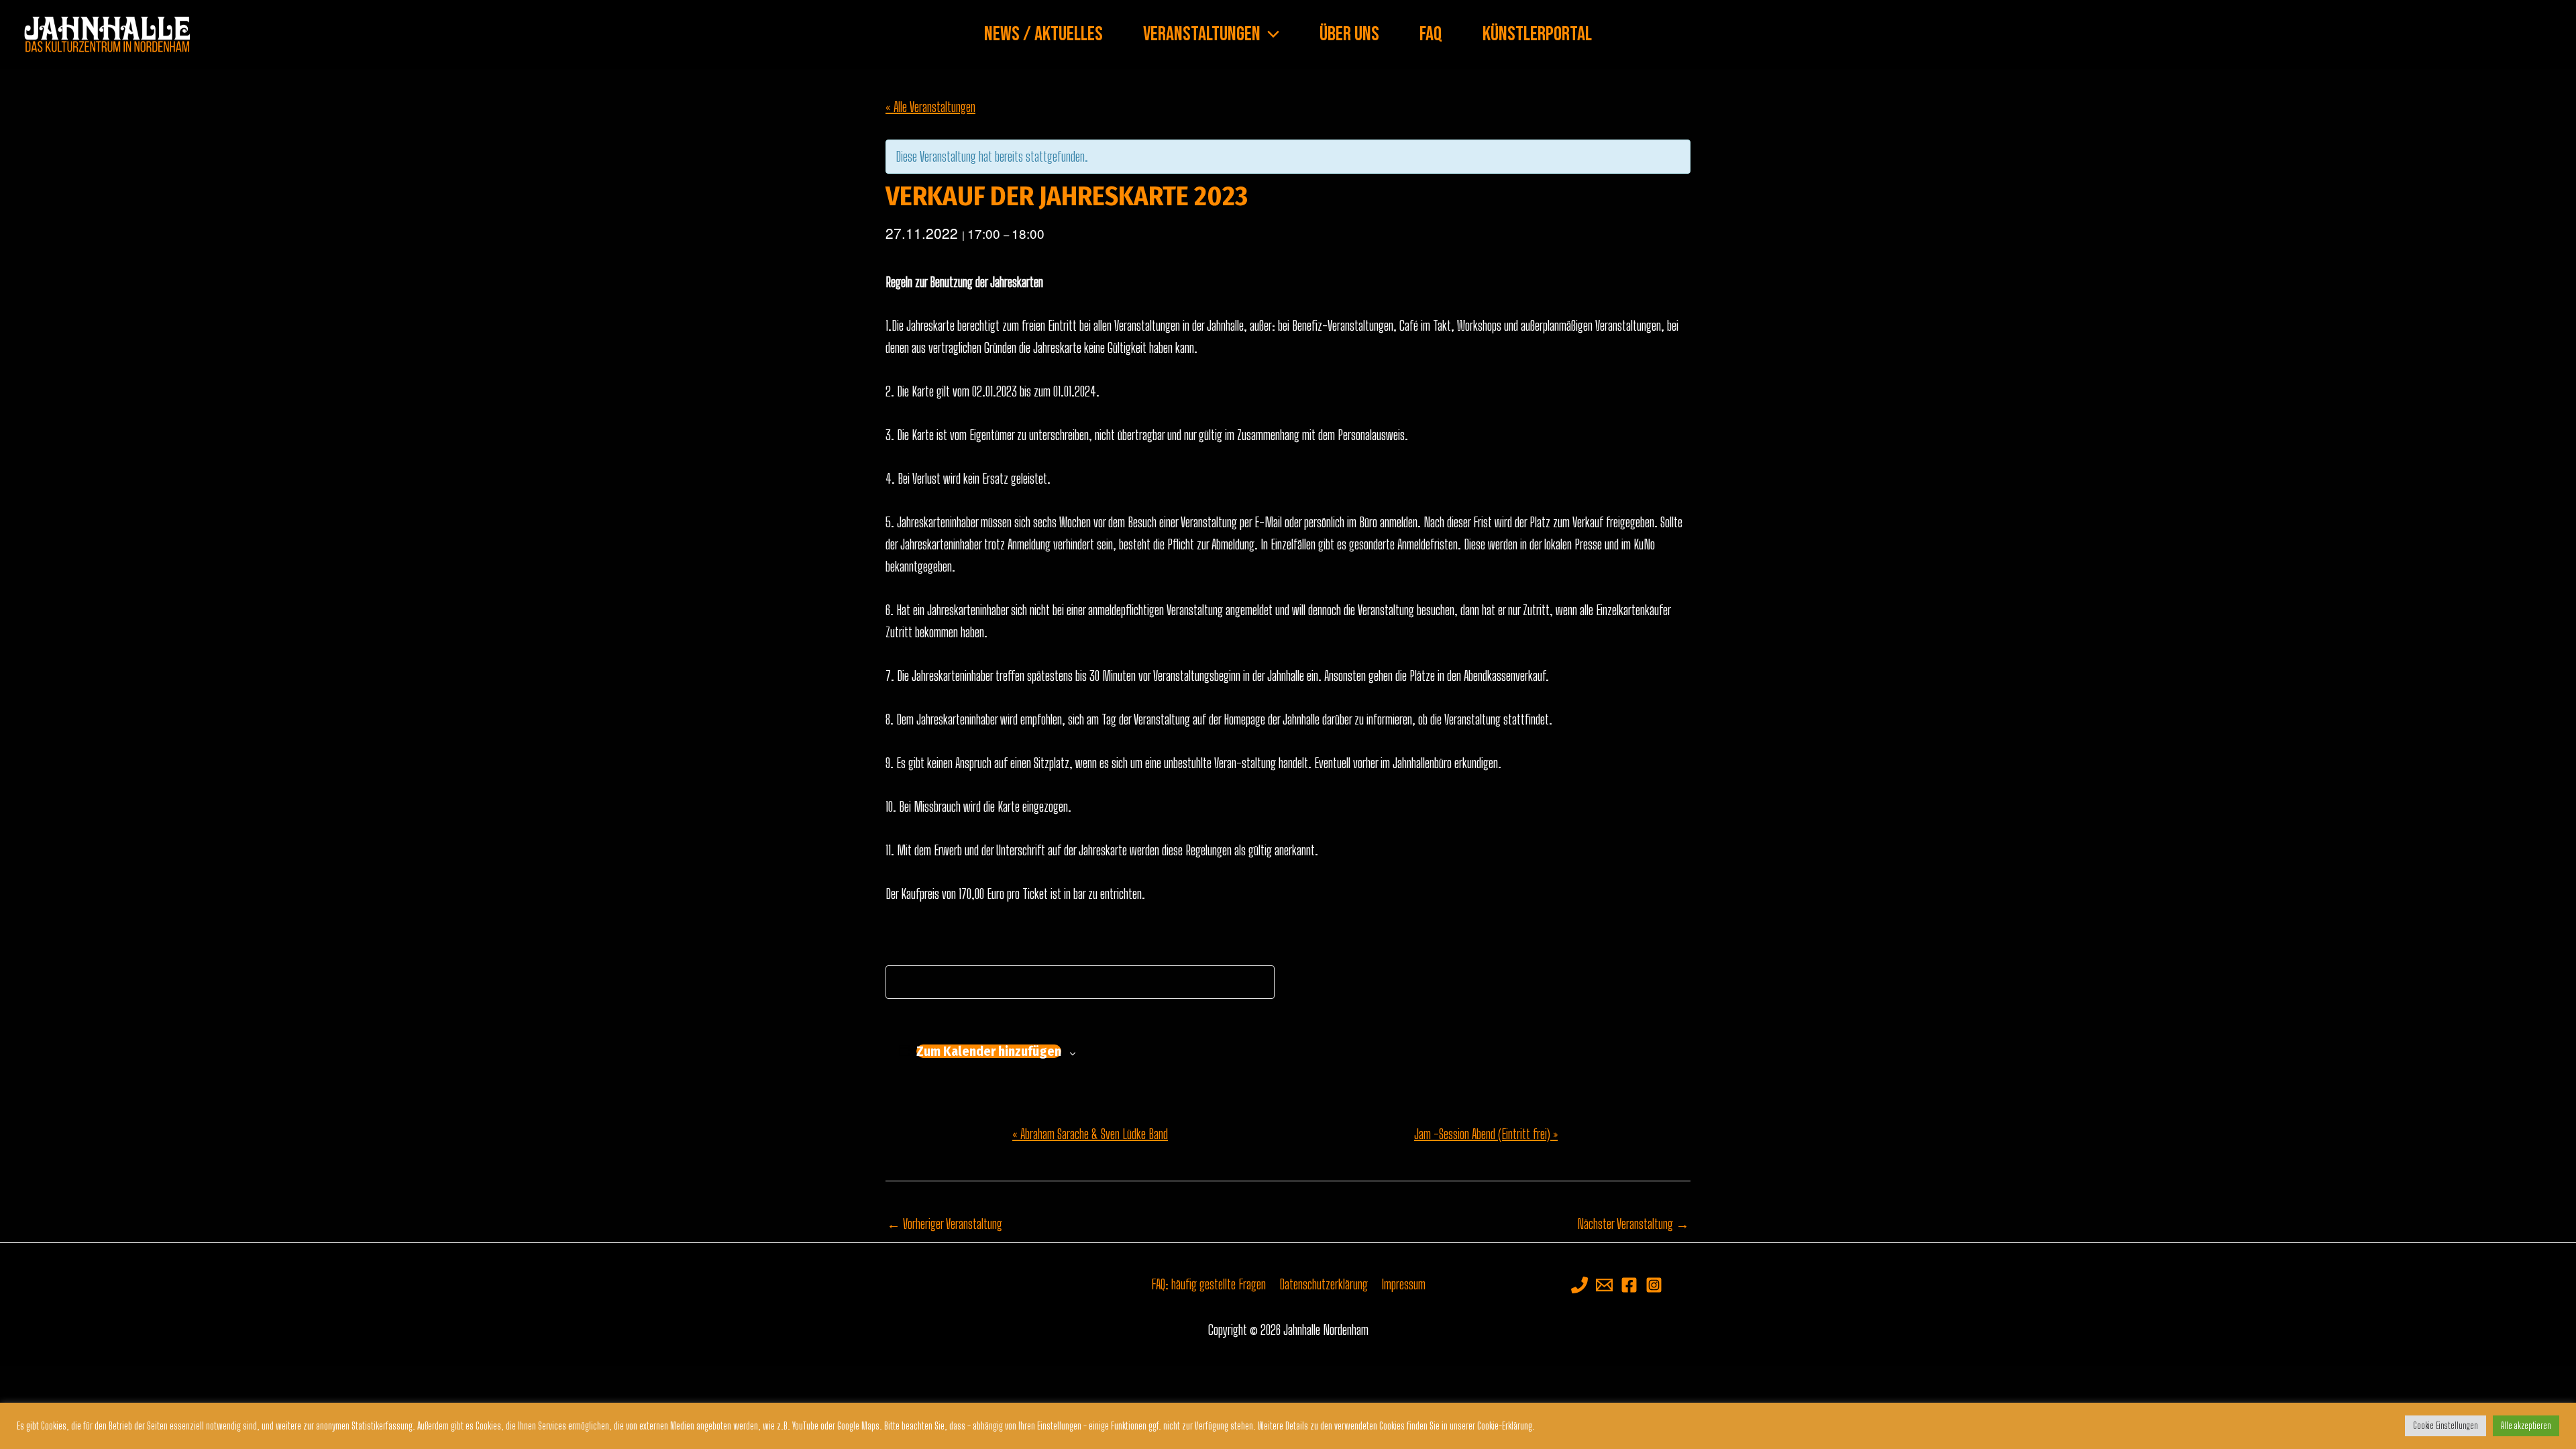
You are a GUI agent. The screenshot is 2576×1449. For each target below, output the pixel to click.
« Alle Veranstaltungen (930, 107)
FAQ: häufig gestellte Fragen (1209, 1284)
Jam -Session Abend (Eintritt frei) (1486, 1134)
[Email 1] (1604, 1285)
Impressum (1403, 1284)
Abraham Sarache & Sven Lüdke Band (1090, 1134)
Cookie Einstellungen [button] (2446, 1426)
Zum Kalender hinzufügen (989, 1051)
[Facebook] (1629, 1285)
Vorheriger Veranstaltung (945, 1224)
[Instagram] (1654, 1285)
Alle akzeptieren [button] (2526, 1426)
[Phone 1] (1579, 1285)
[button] (1270, 34)
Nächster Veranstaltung (1633, 1224)
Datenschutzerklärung (1324, 1284)
